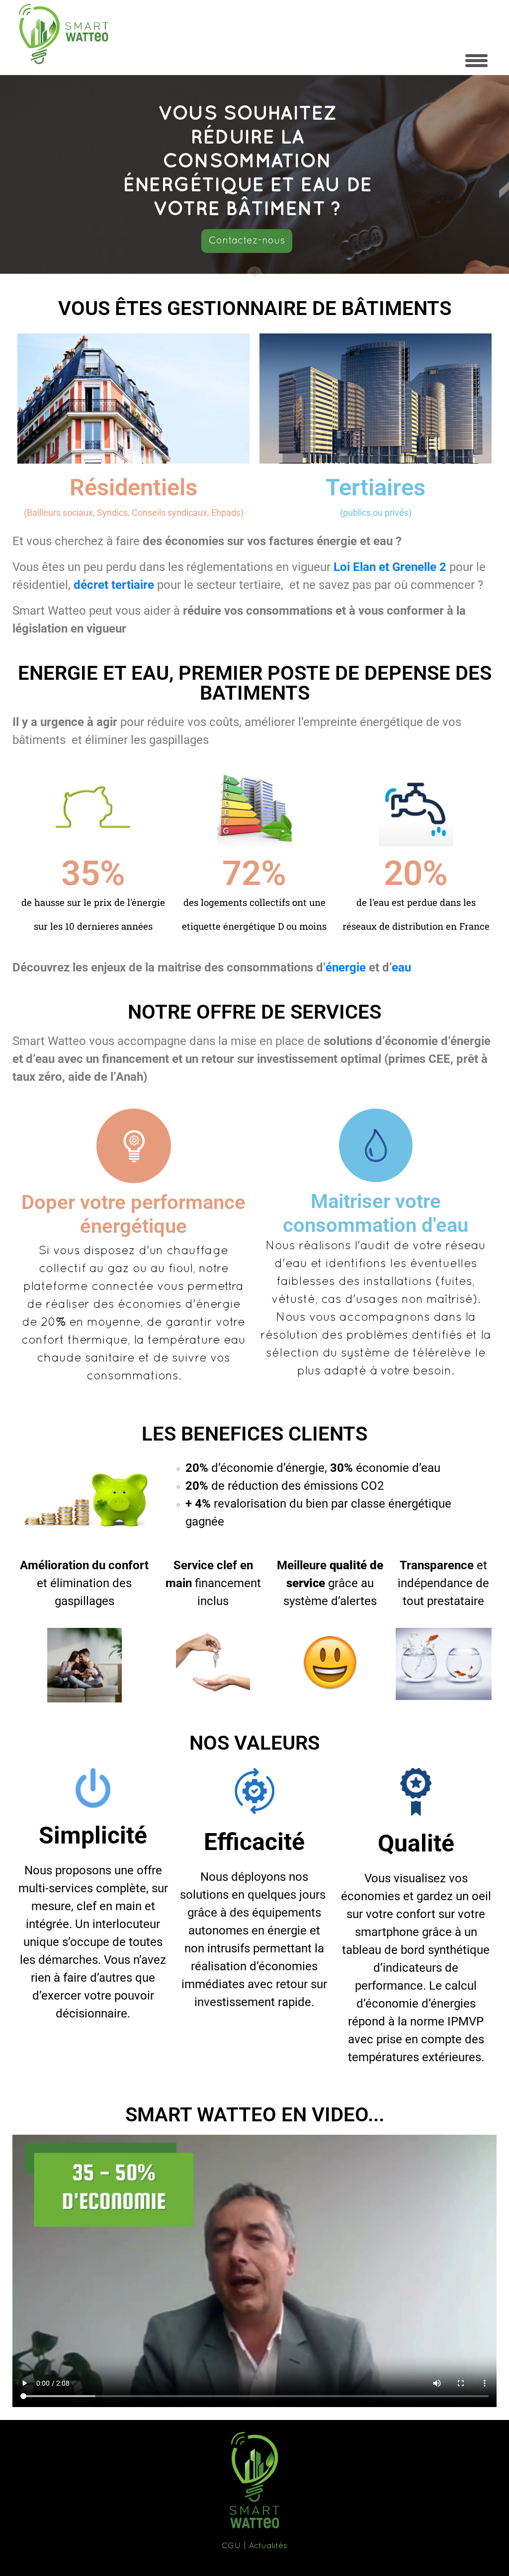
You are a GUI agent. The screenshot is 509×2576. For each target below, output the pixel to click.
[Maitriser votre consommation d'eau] (376, 1145)
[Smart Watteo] (64, 34)
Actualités (268, 2546)
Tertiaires (376, 487)
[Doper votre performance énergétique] (134, 1146)
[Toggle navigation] (476, 61)
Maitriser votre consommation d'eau (376, 1213)
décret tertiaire (114, 585)
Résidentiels (133, 487)
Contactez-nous (247, 241)
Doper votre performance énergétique (133, 1214)
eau (401, 967)
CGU (231, 2546)
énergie (346, 967)
